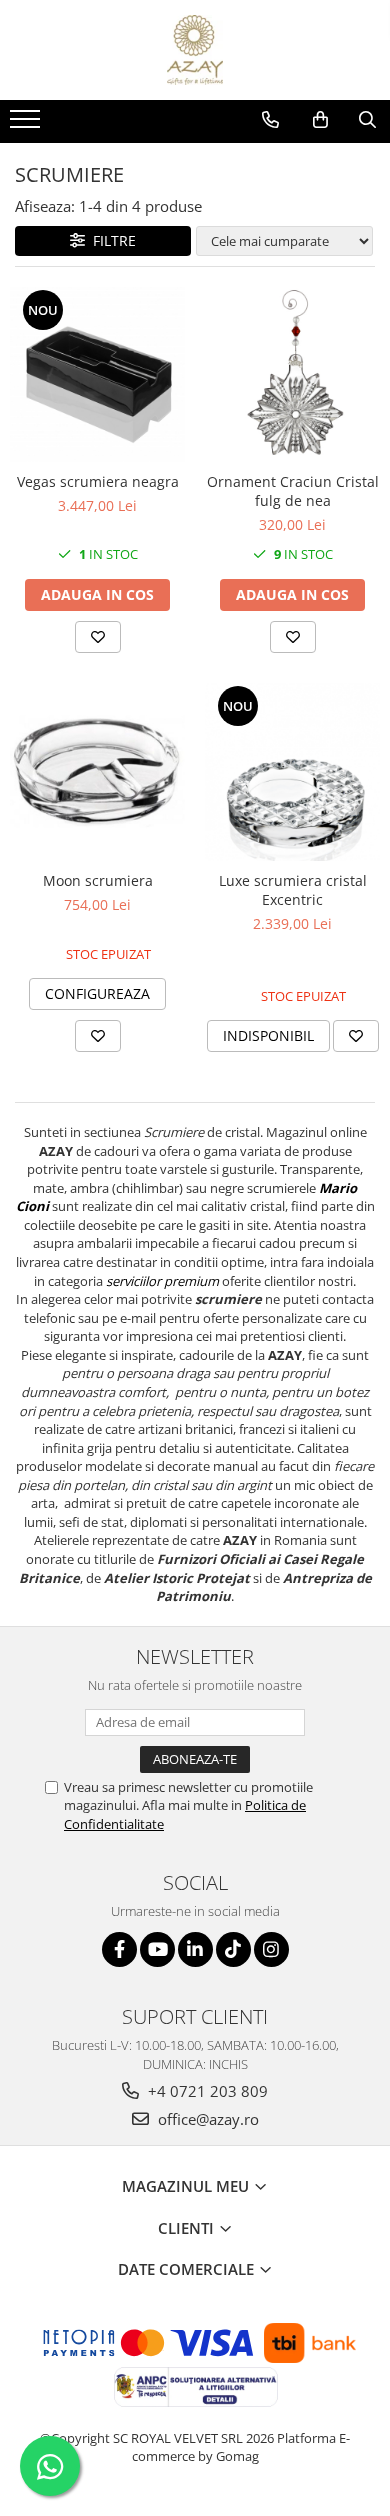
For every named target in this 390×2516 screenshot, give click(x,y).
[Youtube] (157, 1949)
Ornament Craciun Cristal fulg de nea (293, 491)
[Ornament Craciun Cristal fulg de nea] (292, 374)
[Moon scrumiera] (97, 771)
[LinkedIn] (195, 1949)
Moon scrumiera (98, 880)
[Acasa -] (195, 50)
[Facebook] (119, 1949)
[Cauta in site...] (367, 120)
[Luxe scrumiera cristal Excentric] (292, 772)
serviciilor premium (162, 1281)
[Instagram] (271, 1949)
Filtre (110, 240)
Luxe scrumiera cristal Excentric (293, 890)
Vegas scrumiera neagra (98, 481)
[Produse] (27, 125)
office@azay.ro (206, 2119)
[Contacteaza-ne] (270, 120)
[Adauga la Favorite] (98, 637)
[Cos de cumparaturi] (320, 120)
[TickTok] (233, 1949)
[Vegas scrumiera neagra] (97, 374)
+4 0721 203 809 (206, 2091)
